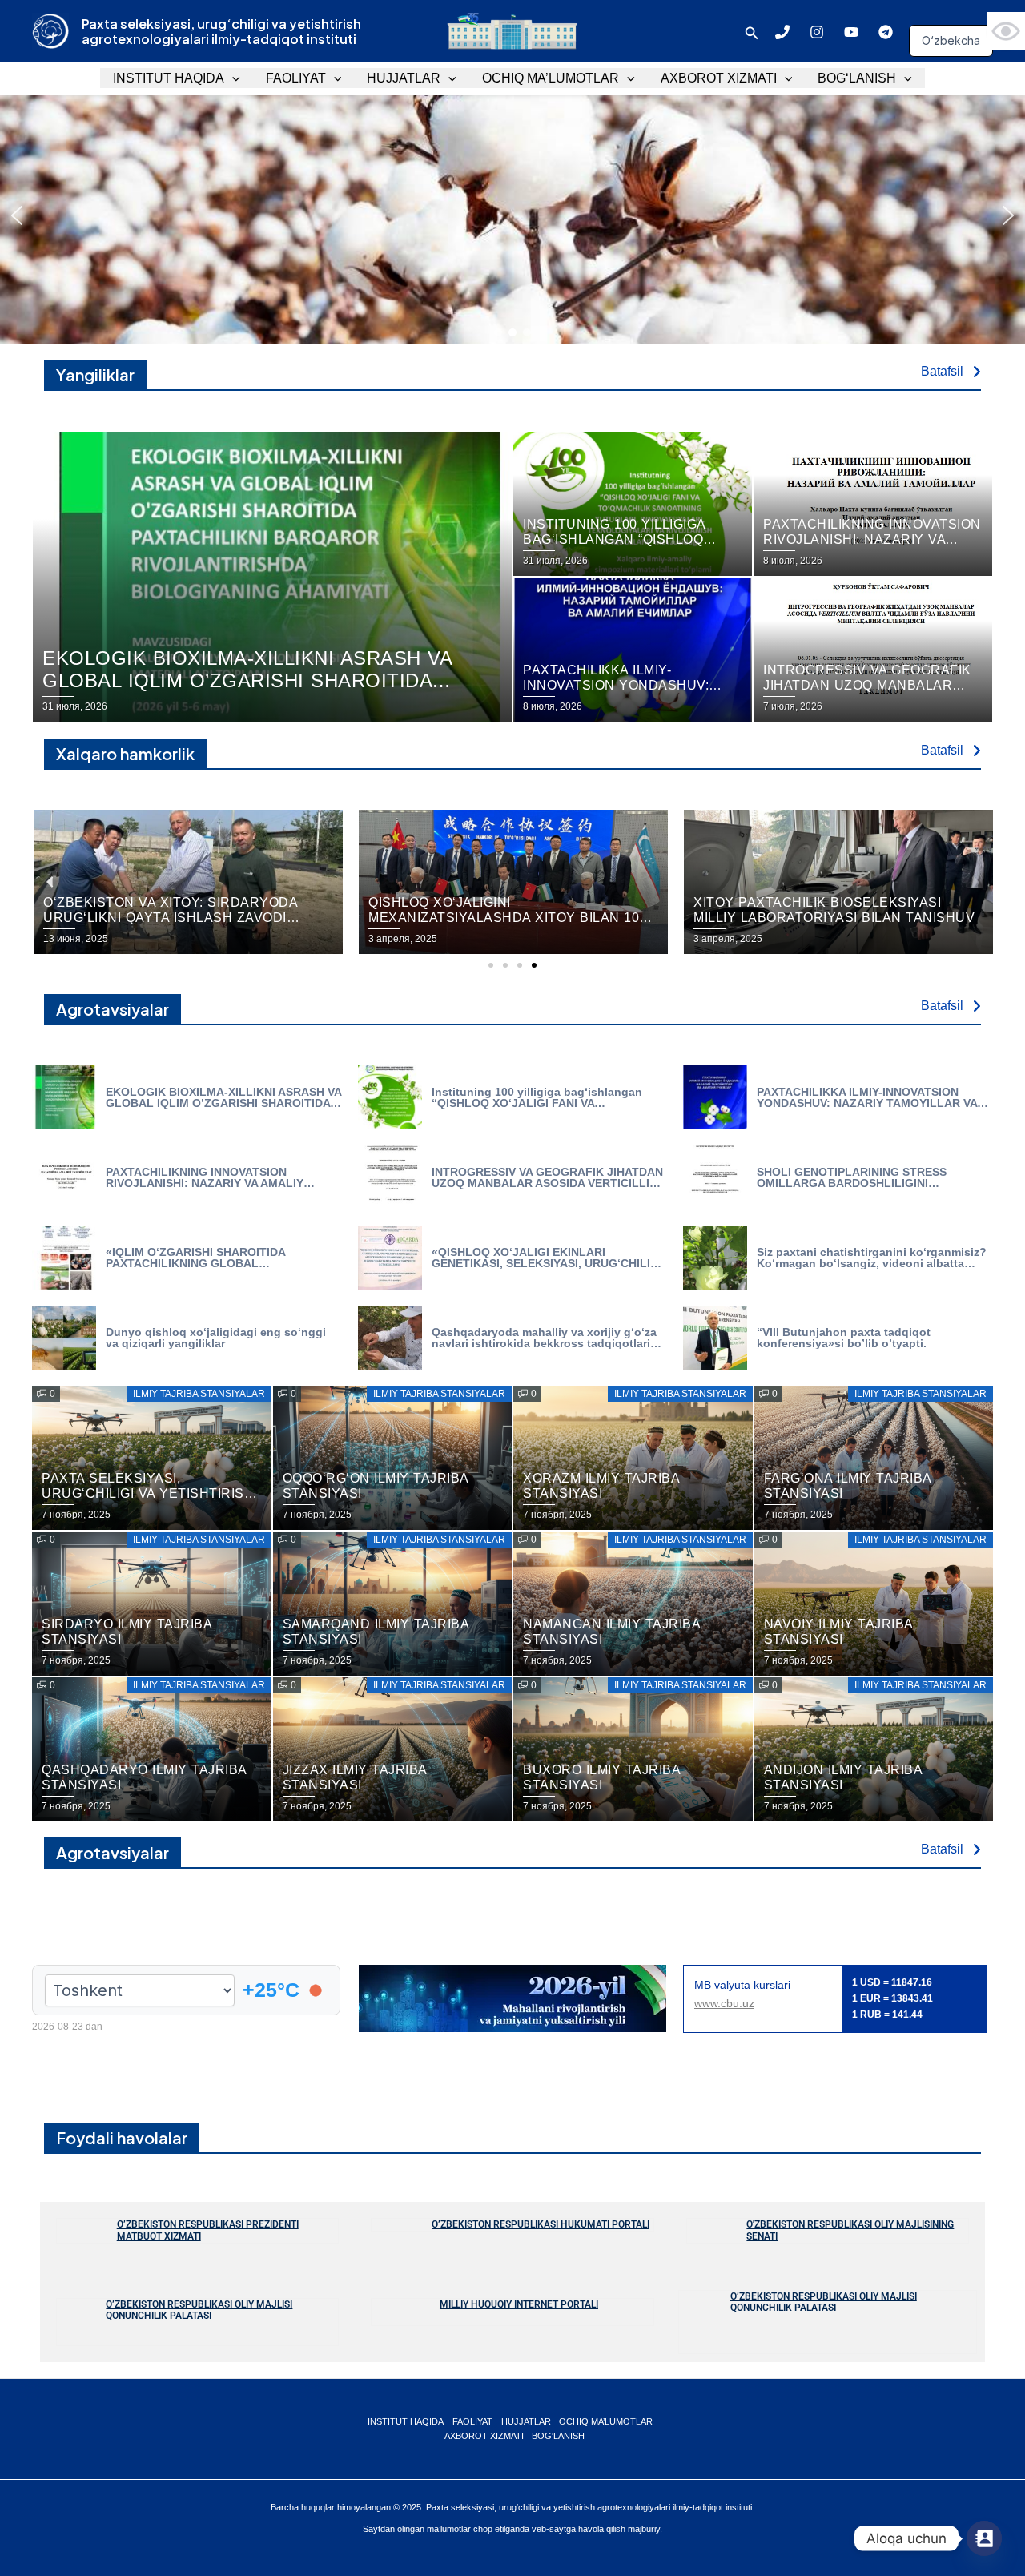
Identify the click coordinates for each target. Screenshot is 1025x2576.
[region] (512, 215)
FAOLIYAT (296, 78)
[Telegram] (886, 32)
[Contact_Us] (984, 2538)
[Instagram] (817, 32)
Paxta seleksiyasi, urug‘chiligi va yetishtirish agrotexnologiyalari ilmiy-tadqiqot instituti (221, 31)
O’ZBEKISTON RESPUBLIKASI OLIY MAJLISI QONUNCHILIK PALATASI (199, 2310)
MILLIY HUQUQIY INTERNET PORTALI (519, 2304)
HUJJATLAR (404, 78)
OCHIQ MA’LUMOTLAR (551, 78)
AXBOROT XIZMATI (719, 78)
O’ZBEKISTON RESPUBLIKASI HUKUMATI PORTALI (541, 2224)
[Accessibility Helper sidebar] (1006, 31)
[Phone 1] (782, 32)
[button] (752, 31)
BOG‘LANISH (857, 78)
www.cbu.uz (724, 2003)
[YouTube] (851, 32)
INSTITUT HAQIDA (169, 78)
